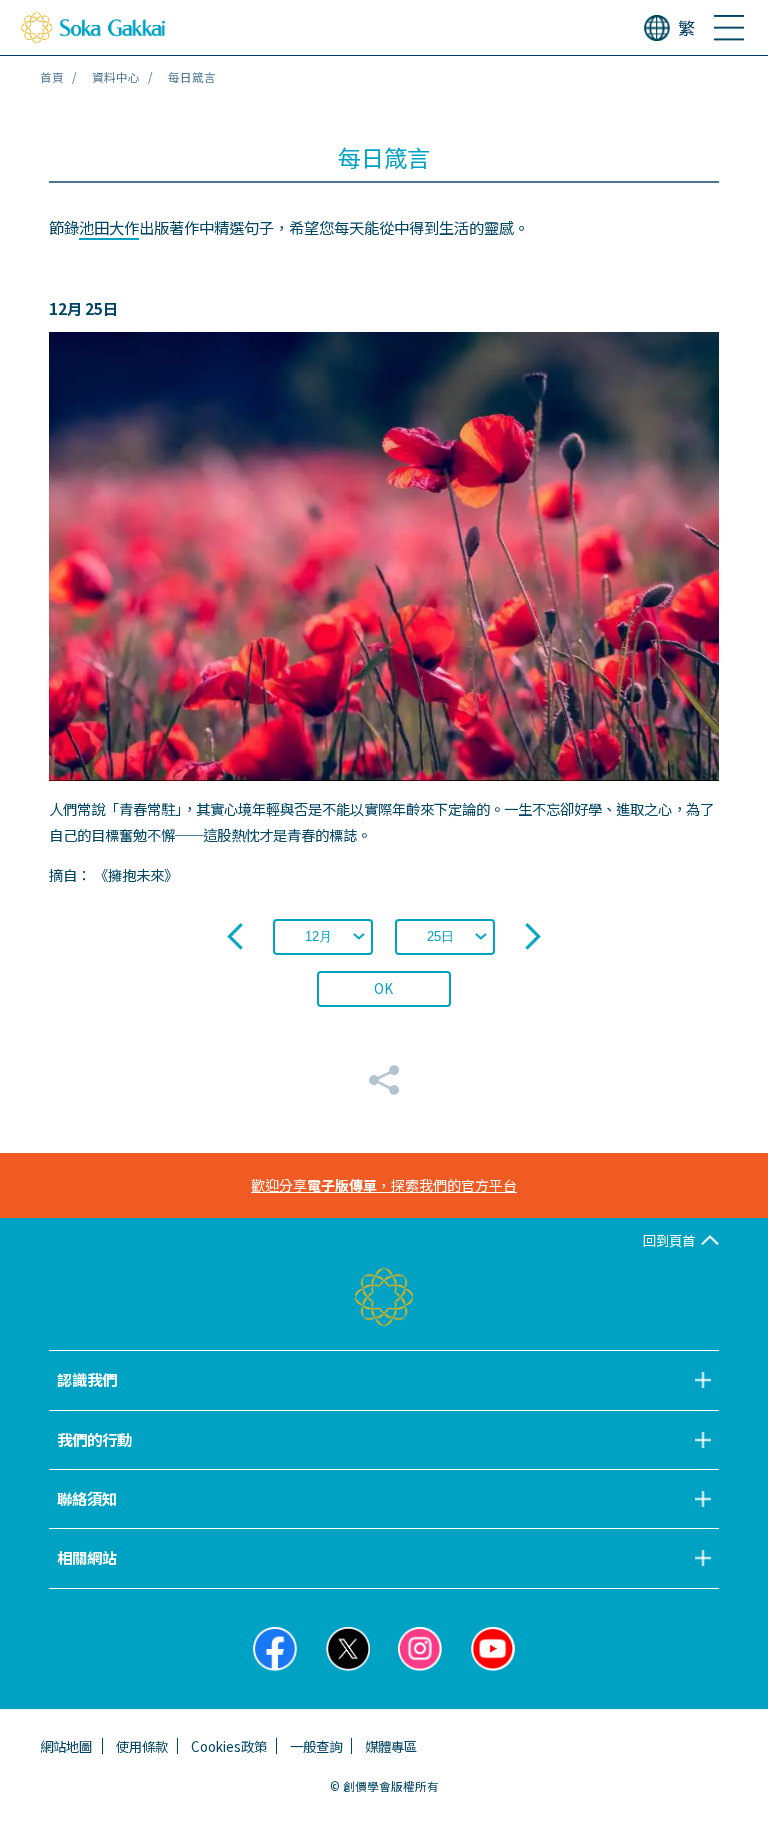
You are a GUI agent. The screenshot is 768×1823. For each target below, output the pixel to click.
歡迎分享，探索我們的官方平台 (384, 1185)
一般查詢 (316, 1746)
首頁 (52, 77)
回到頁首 (669, 1240)
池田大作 (109, 227)
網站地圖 (66, 1746)
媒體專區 (391, 1746)
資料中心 (116, 77)
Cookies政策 (229, 1746)
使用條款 (142, 1746)
